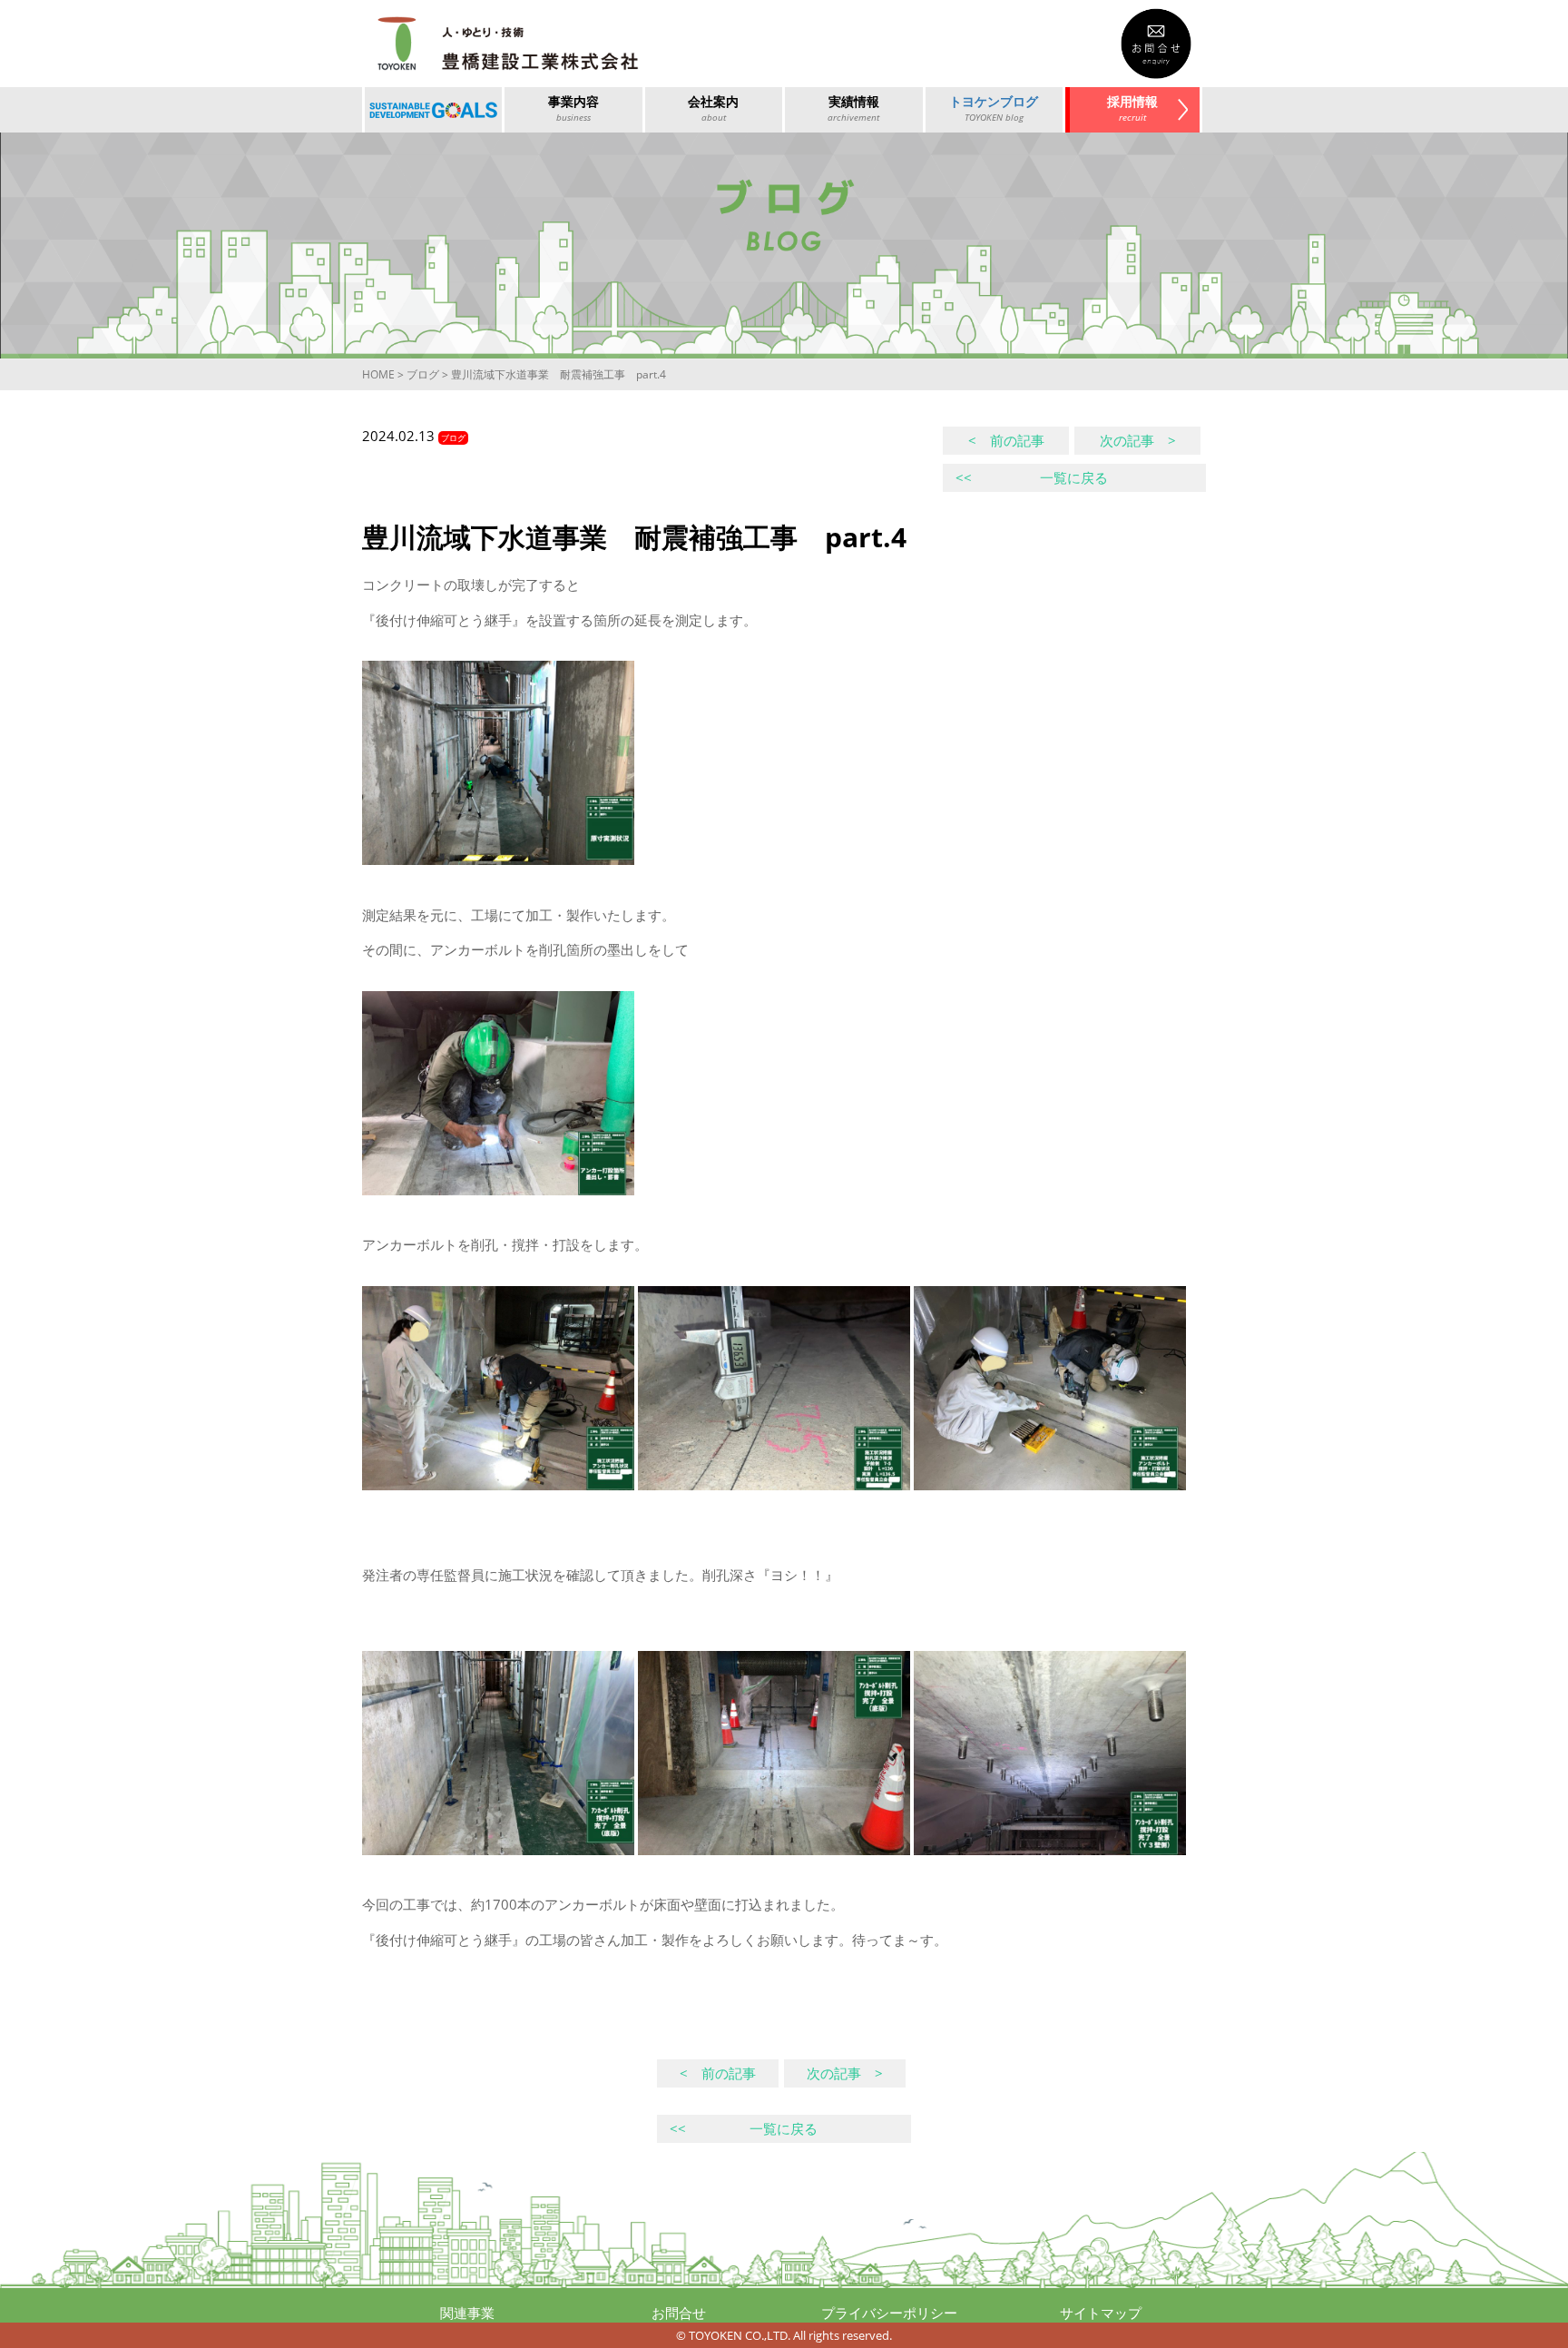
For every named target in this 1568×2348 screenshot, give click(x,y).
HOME (378, 374)
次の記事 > (1138, 440)
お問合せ (679, 2313)
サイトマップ (1101, 2313)
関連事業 (467, 2313)
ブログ (423, 374)
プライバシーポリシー (889, 2313)
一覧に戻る (1032, 477)
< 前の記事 (1006, 440)
